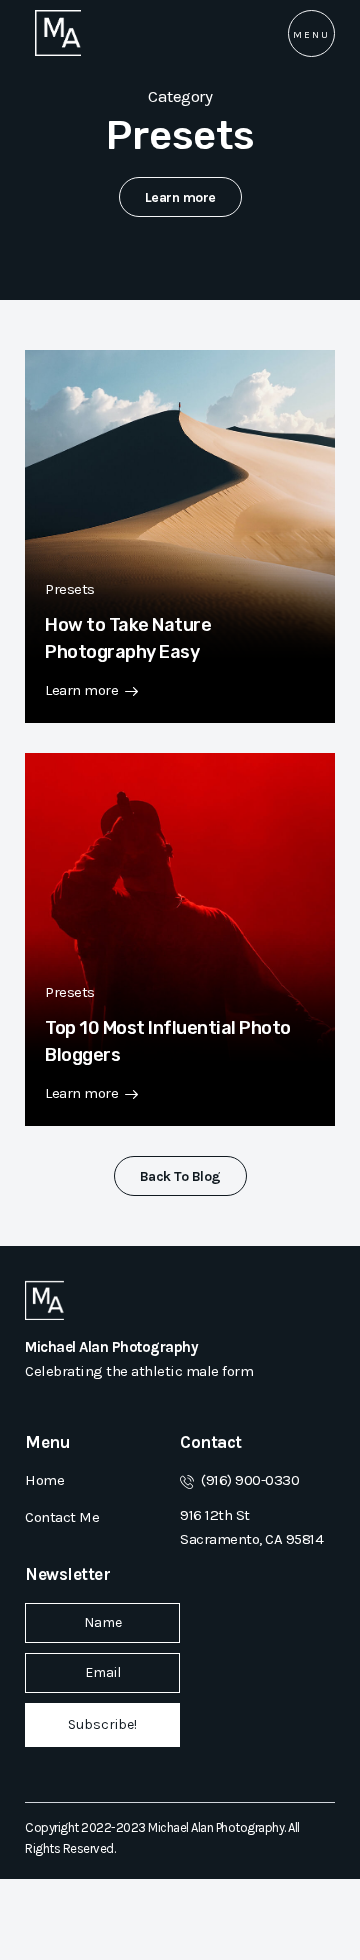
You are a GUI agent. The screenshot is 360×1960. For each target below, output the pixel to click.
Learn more (180, 197)
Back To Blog (180, 1176)
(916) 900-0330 (250, 1480)
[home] (53, 33)
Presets (70, 589)
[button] (311, 33)
